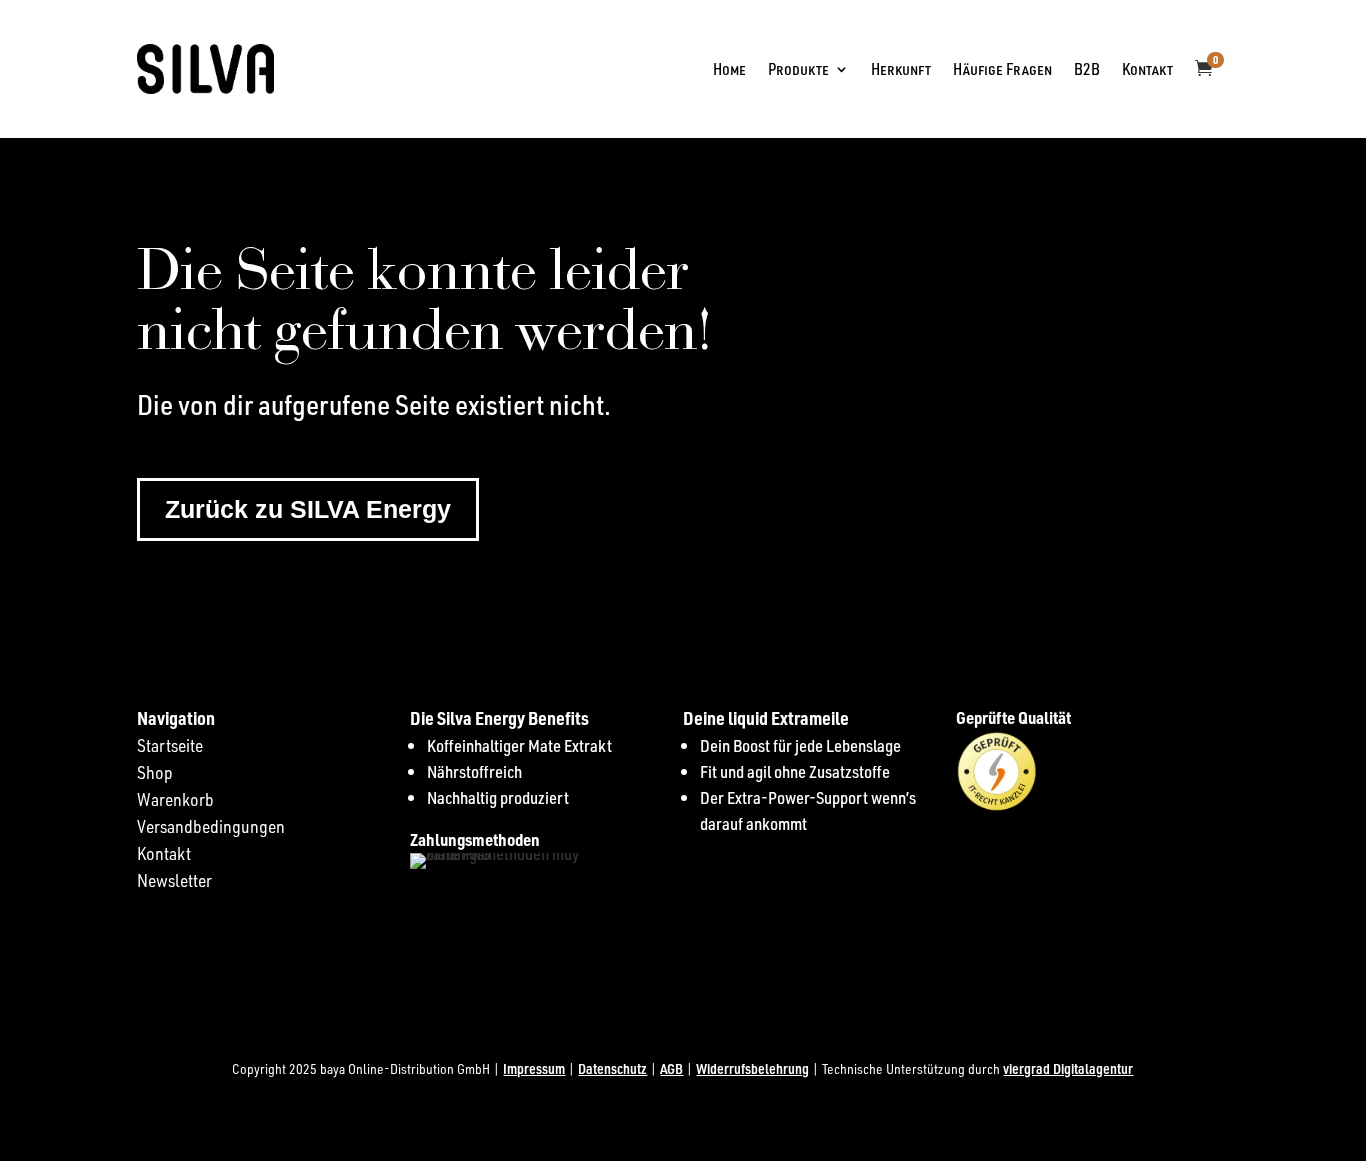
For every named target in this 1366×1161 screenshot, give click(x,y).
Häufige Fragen (1002, 68)
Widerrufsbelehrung (752, 1068)
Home (729, 68)
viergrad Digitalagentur (1068, 1068)
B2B (1087, 68)
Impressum (534, 1068)
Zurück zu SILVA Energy (308, 509)
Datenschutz (612, 1068)
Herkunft (901, 68)
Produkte (798, 68)
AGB (671, 1068)
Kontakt (1147, 68)
